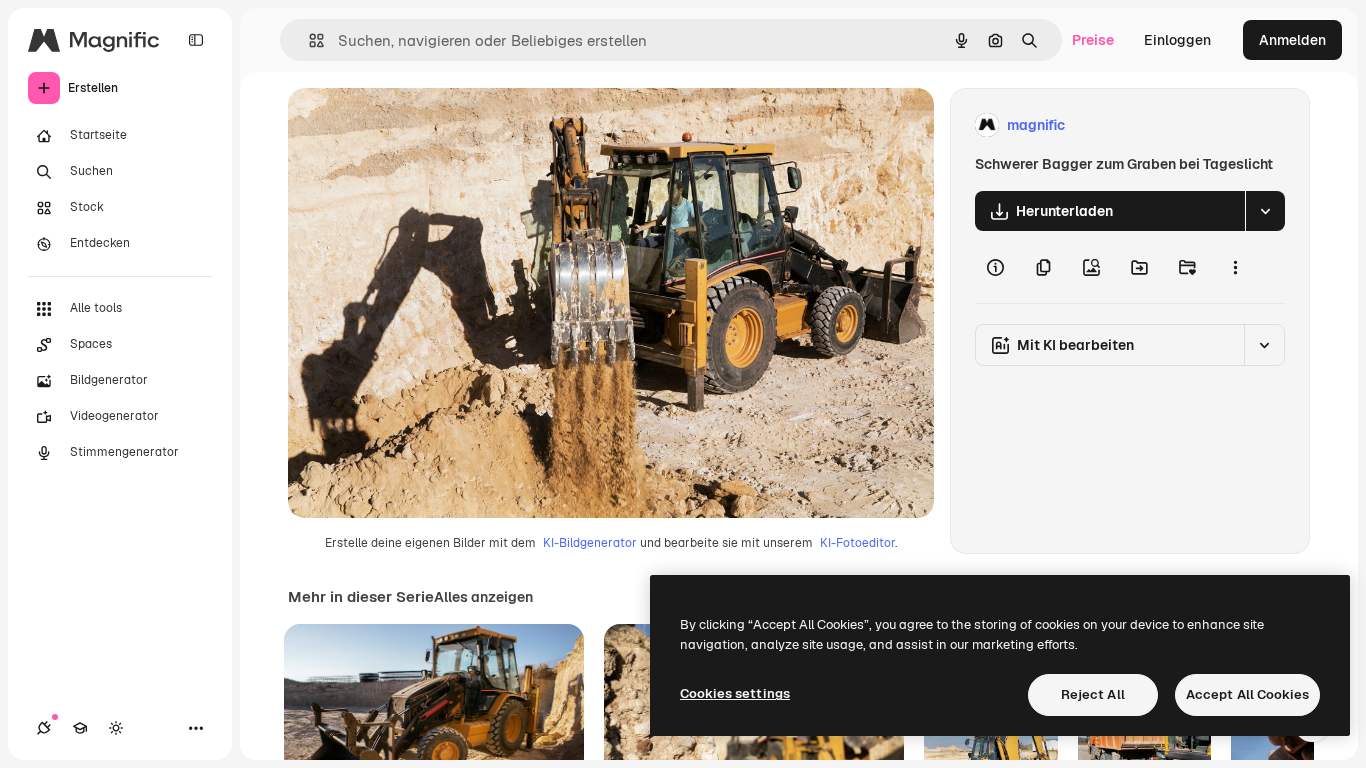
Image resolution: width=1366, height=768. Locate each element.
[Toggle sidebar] (196, 40)
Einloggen (1177, 40)
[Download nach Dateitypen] (1265, 211)
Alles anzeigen (483, 597)
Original (416, 125)
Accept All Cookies (1247, 694)
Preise (1093, 40)
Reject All (1093, 694)
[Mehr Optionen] (1235, 267)
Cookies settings (735, 693)
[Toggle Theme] (116, 728)
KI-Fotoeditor (857, 543)
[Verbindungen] (44, 728)
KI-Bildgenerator (590, 543)
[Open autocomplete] (308, 40)
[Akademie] (80, 728)
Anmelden (1292, 40)
